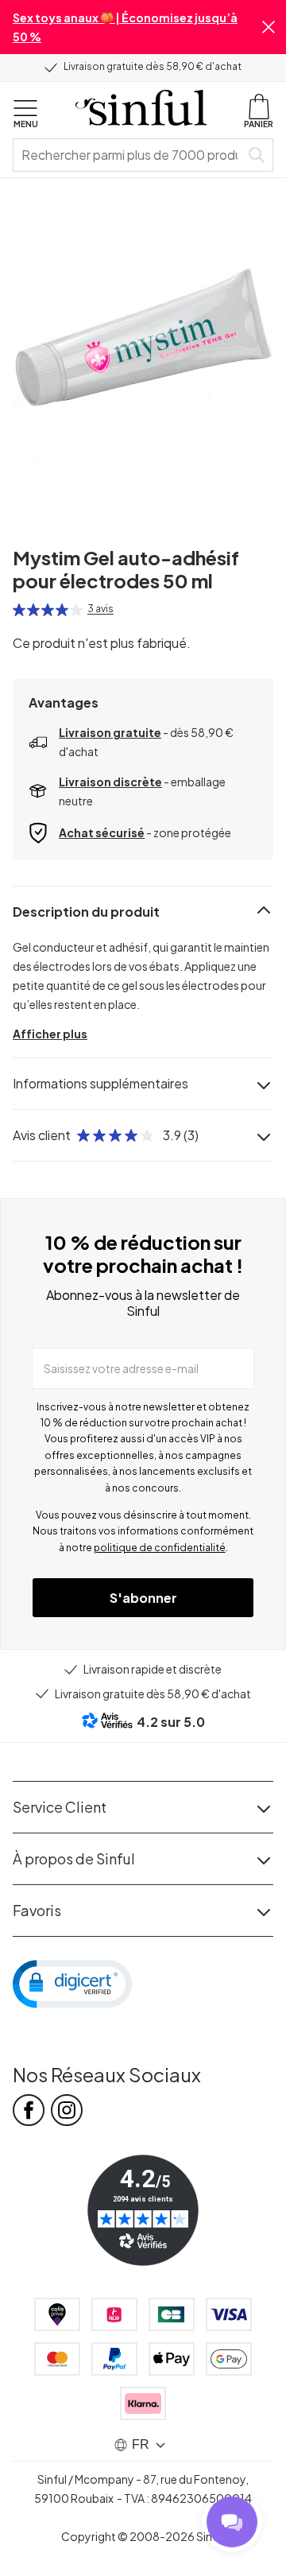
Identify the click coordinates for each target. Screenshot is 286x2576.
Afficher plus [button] (50, 1034)
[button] (269, 27)
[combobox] (129, 155)
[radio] (19, 610)
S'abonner (143, 1598)
